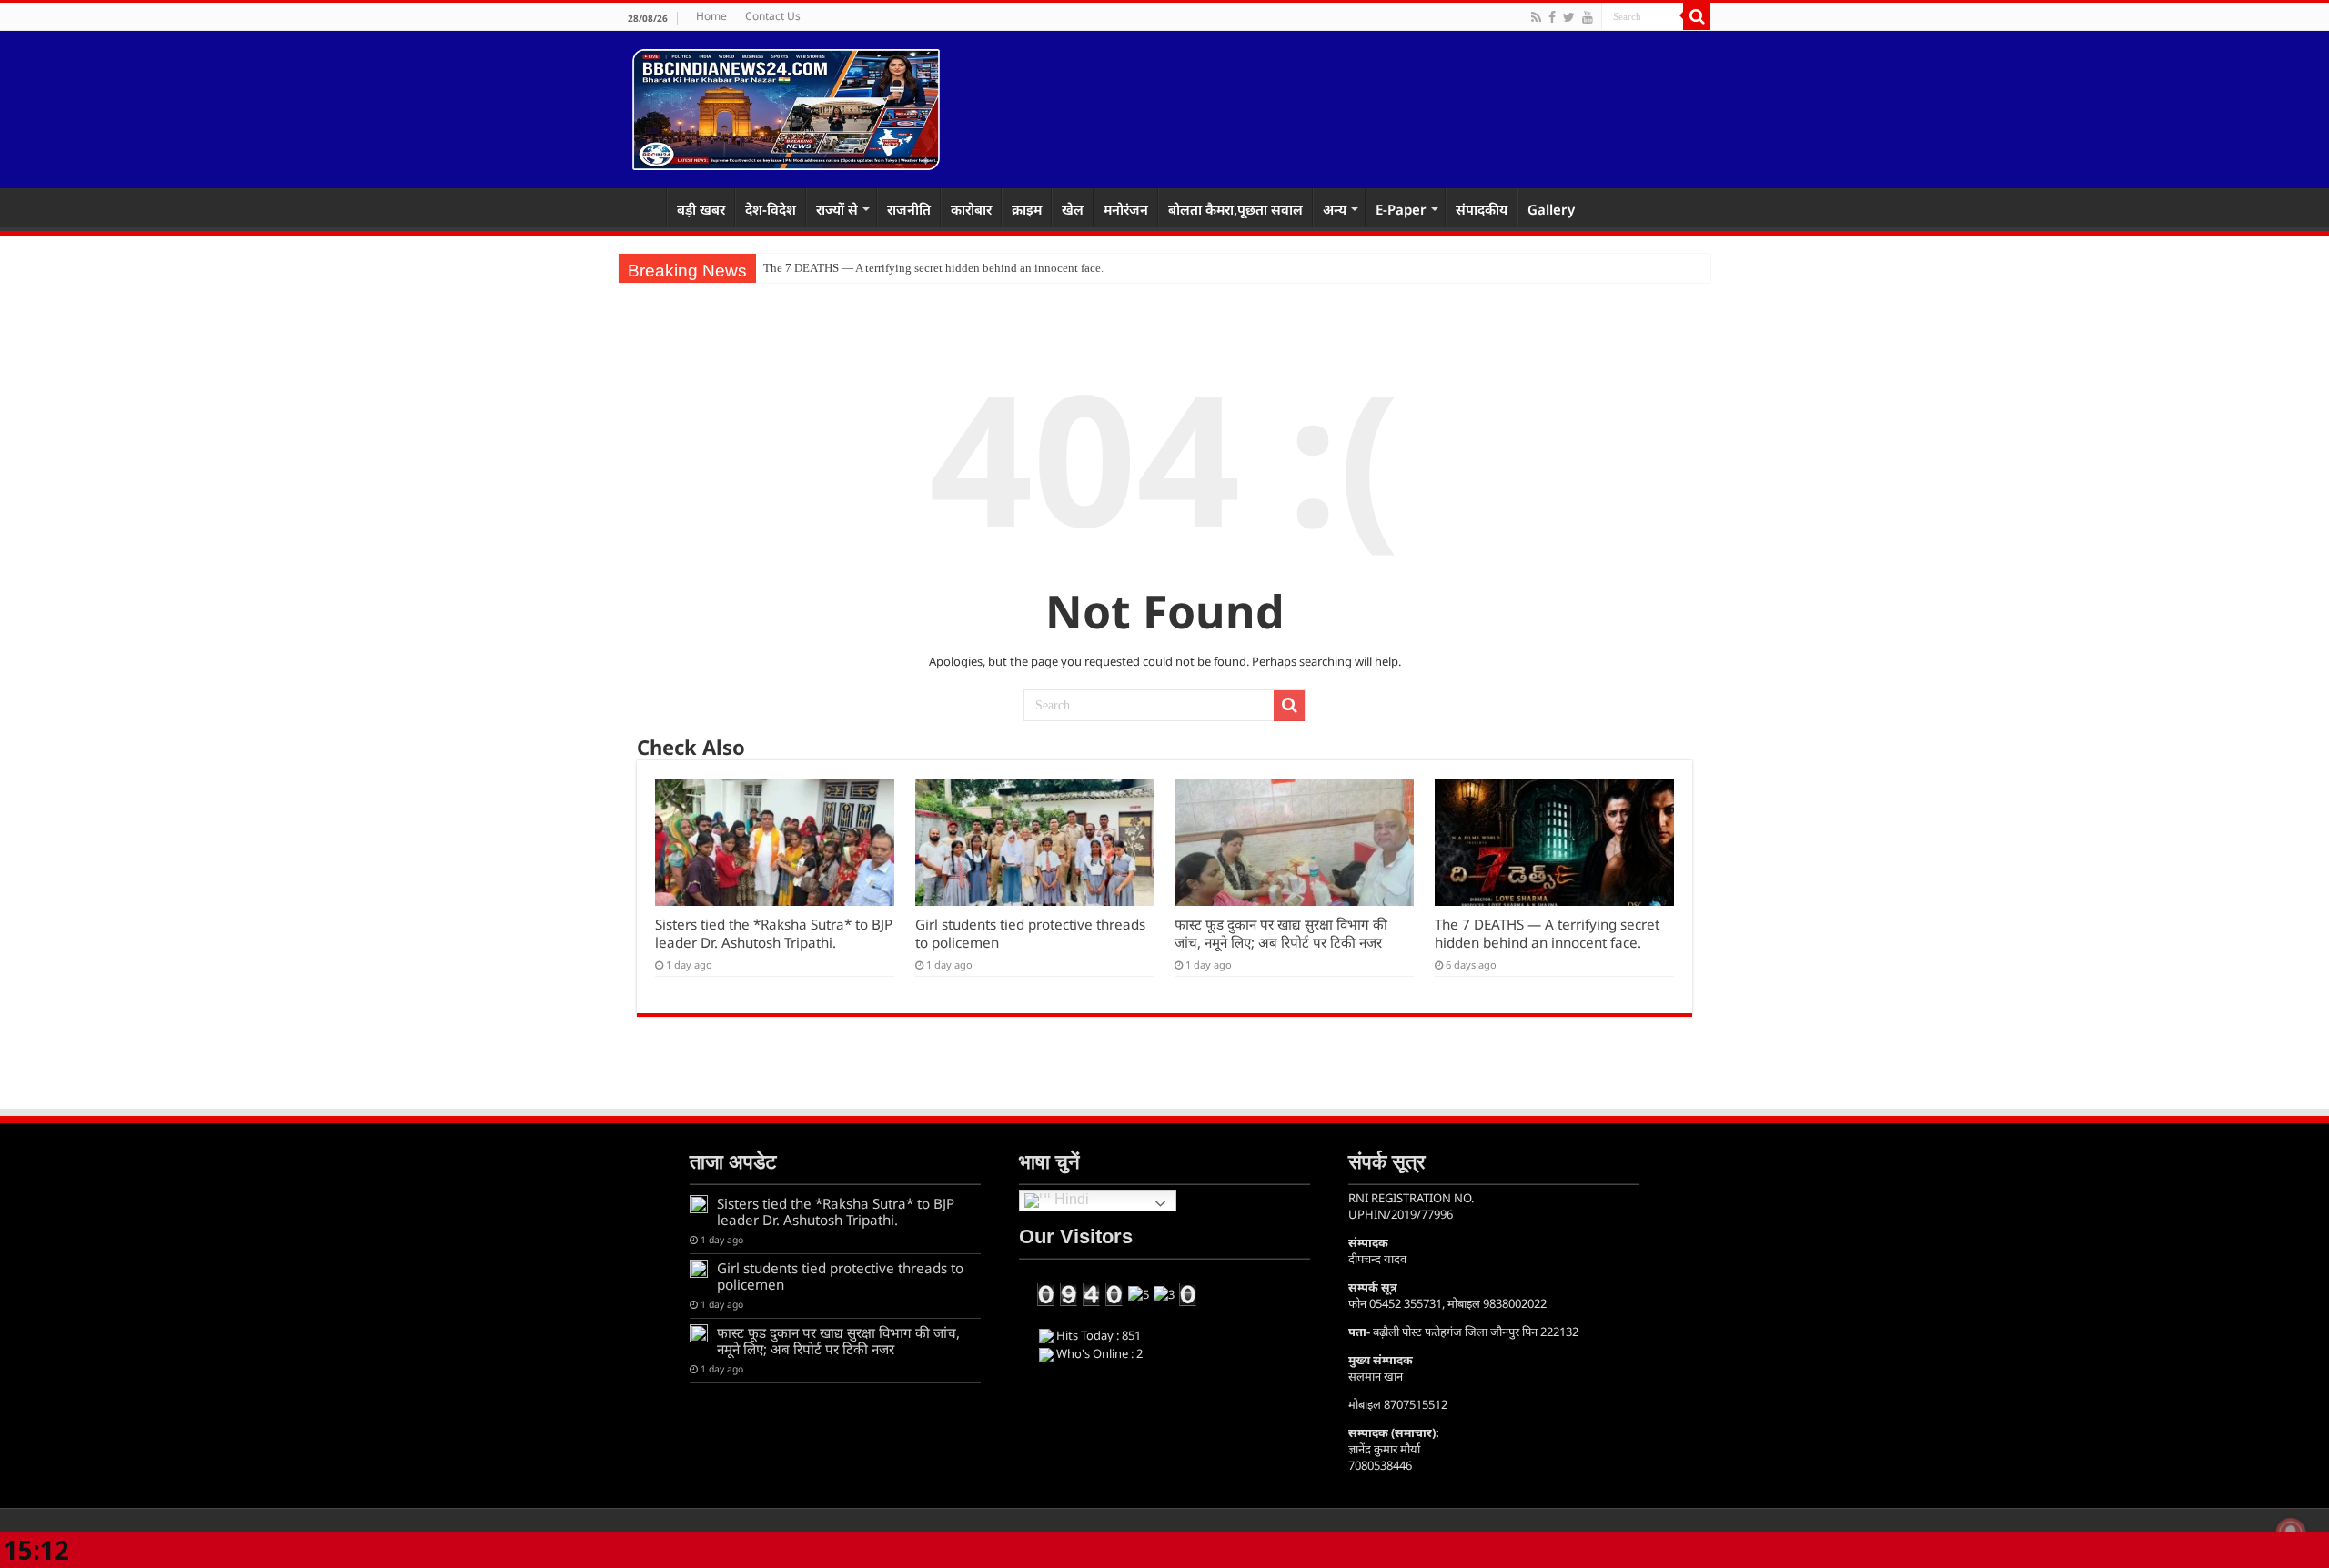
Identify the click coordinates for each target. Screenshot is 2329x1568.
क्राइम (1027, 209)
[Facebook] (1552, 17)
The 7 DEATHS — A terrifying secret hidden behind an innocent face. (1547, 933)
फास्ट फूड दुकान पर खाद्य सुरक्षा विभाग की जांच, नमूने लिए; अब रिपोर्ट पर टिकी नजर (1281, 933)
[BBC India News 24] (786, 106)
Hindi (1070, 1199)
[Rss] (1536, 17)
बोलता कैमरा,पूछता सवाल (1235, 209)
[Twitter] (1569, 17)
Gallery (1551, 209)
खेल (1073, 209)
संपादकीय (1482, 209)
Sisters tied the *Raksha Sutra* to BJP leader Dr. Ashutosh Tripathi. (774, 933)
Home (711, 16)
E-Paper (1401, 209)
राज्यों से (837, 209)
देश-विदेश (771, 209)
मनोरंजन (1126, 209)
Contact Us (773, 16)
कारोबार (971, 209)
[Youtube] (1588, 17)
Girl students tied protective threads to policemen (840, 1276)
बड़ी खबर (701, 209)
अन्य (1335, 209)
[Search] (1697, 16)
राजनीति (909, 209)
